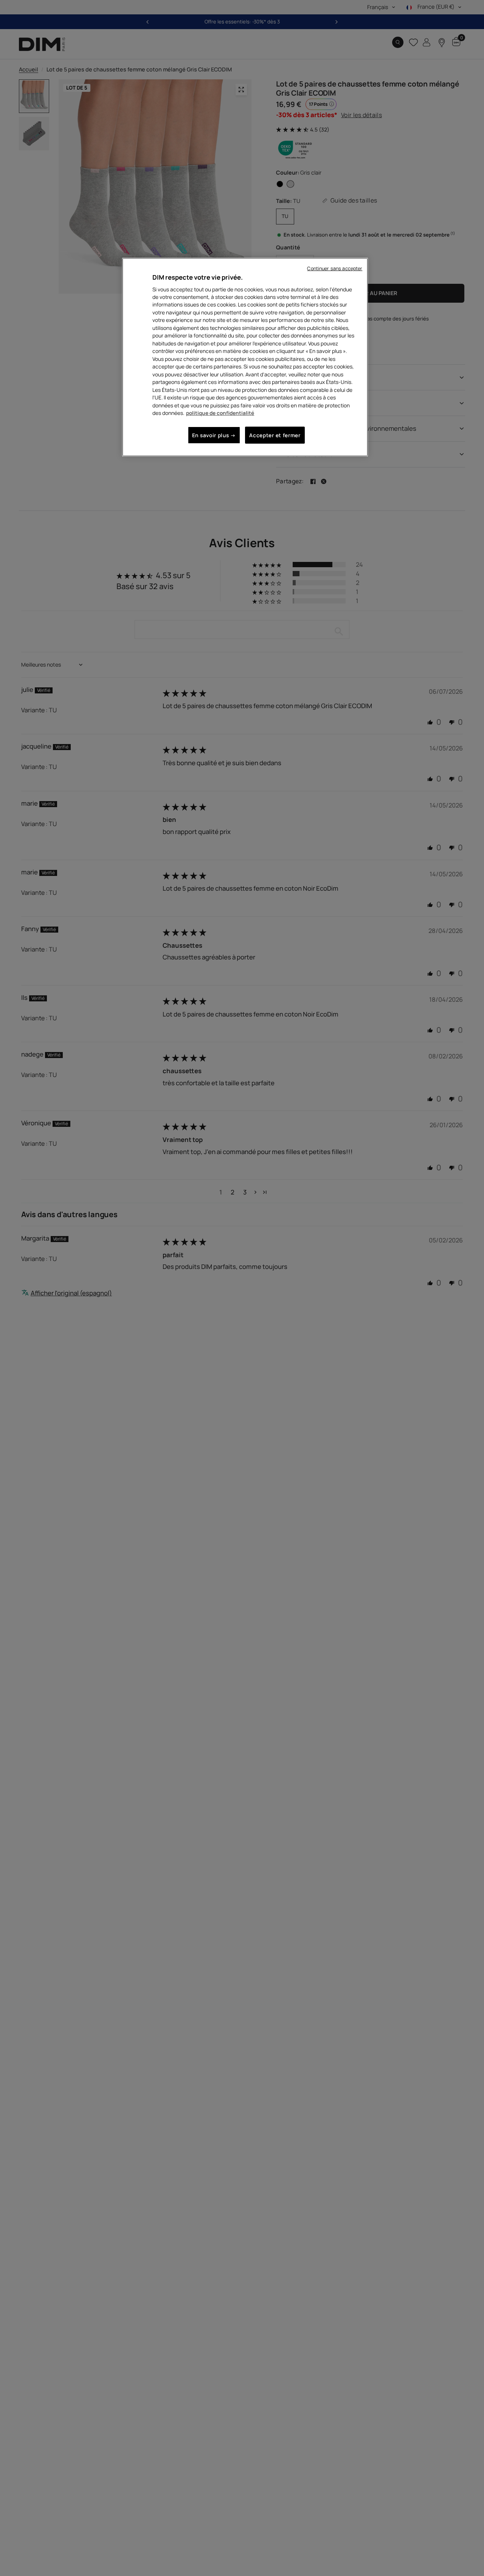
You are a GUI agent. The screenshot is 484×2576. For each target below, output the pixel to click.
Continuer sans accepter (335, 268)
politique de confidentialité (220, 413)
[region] (245, 357)
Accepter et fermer (275, 435)
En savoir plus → (214, 435)
